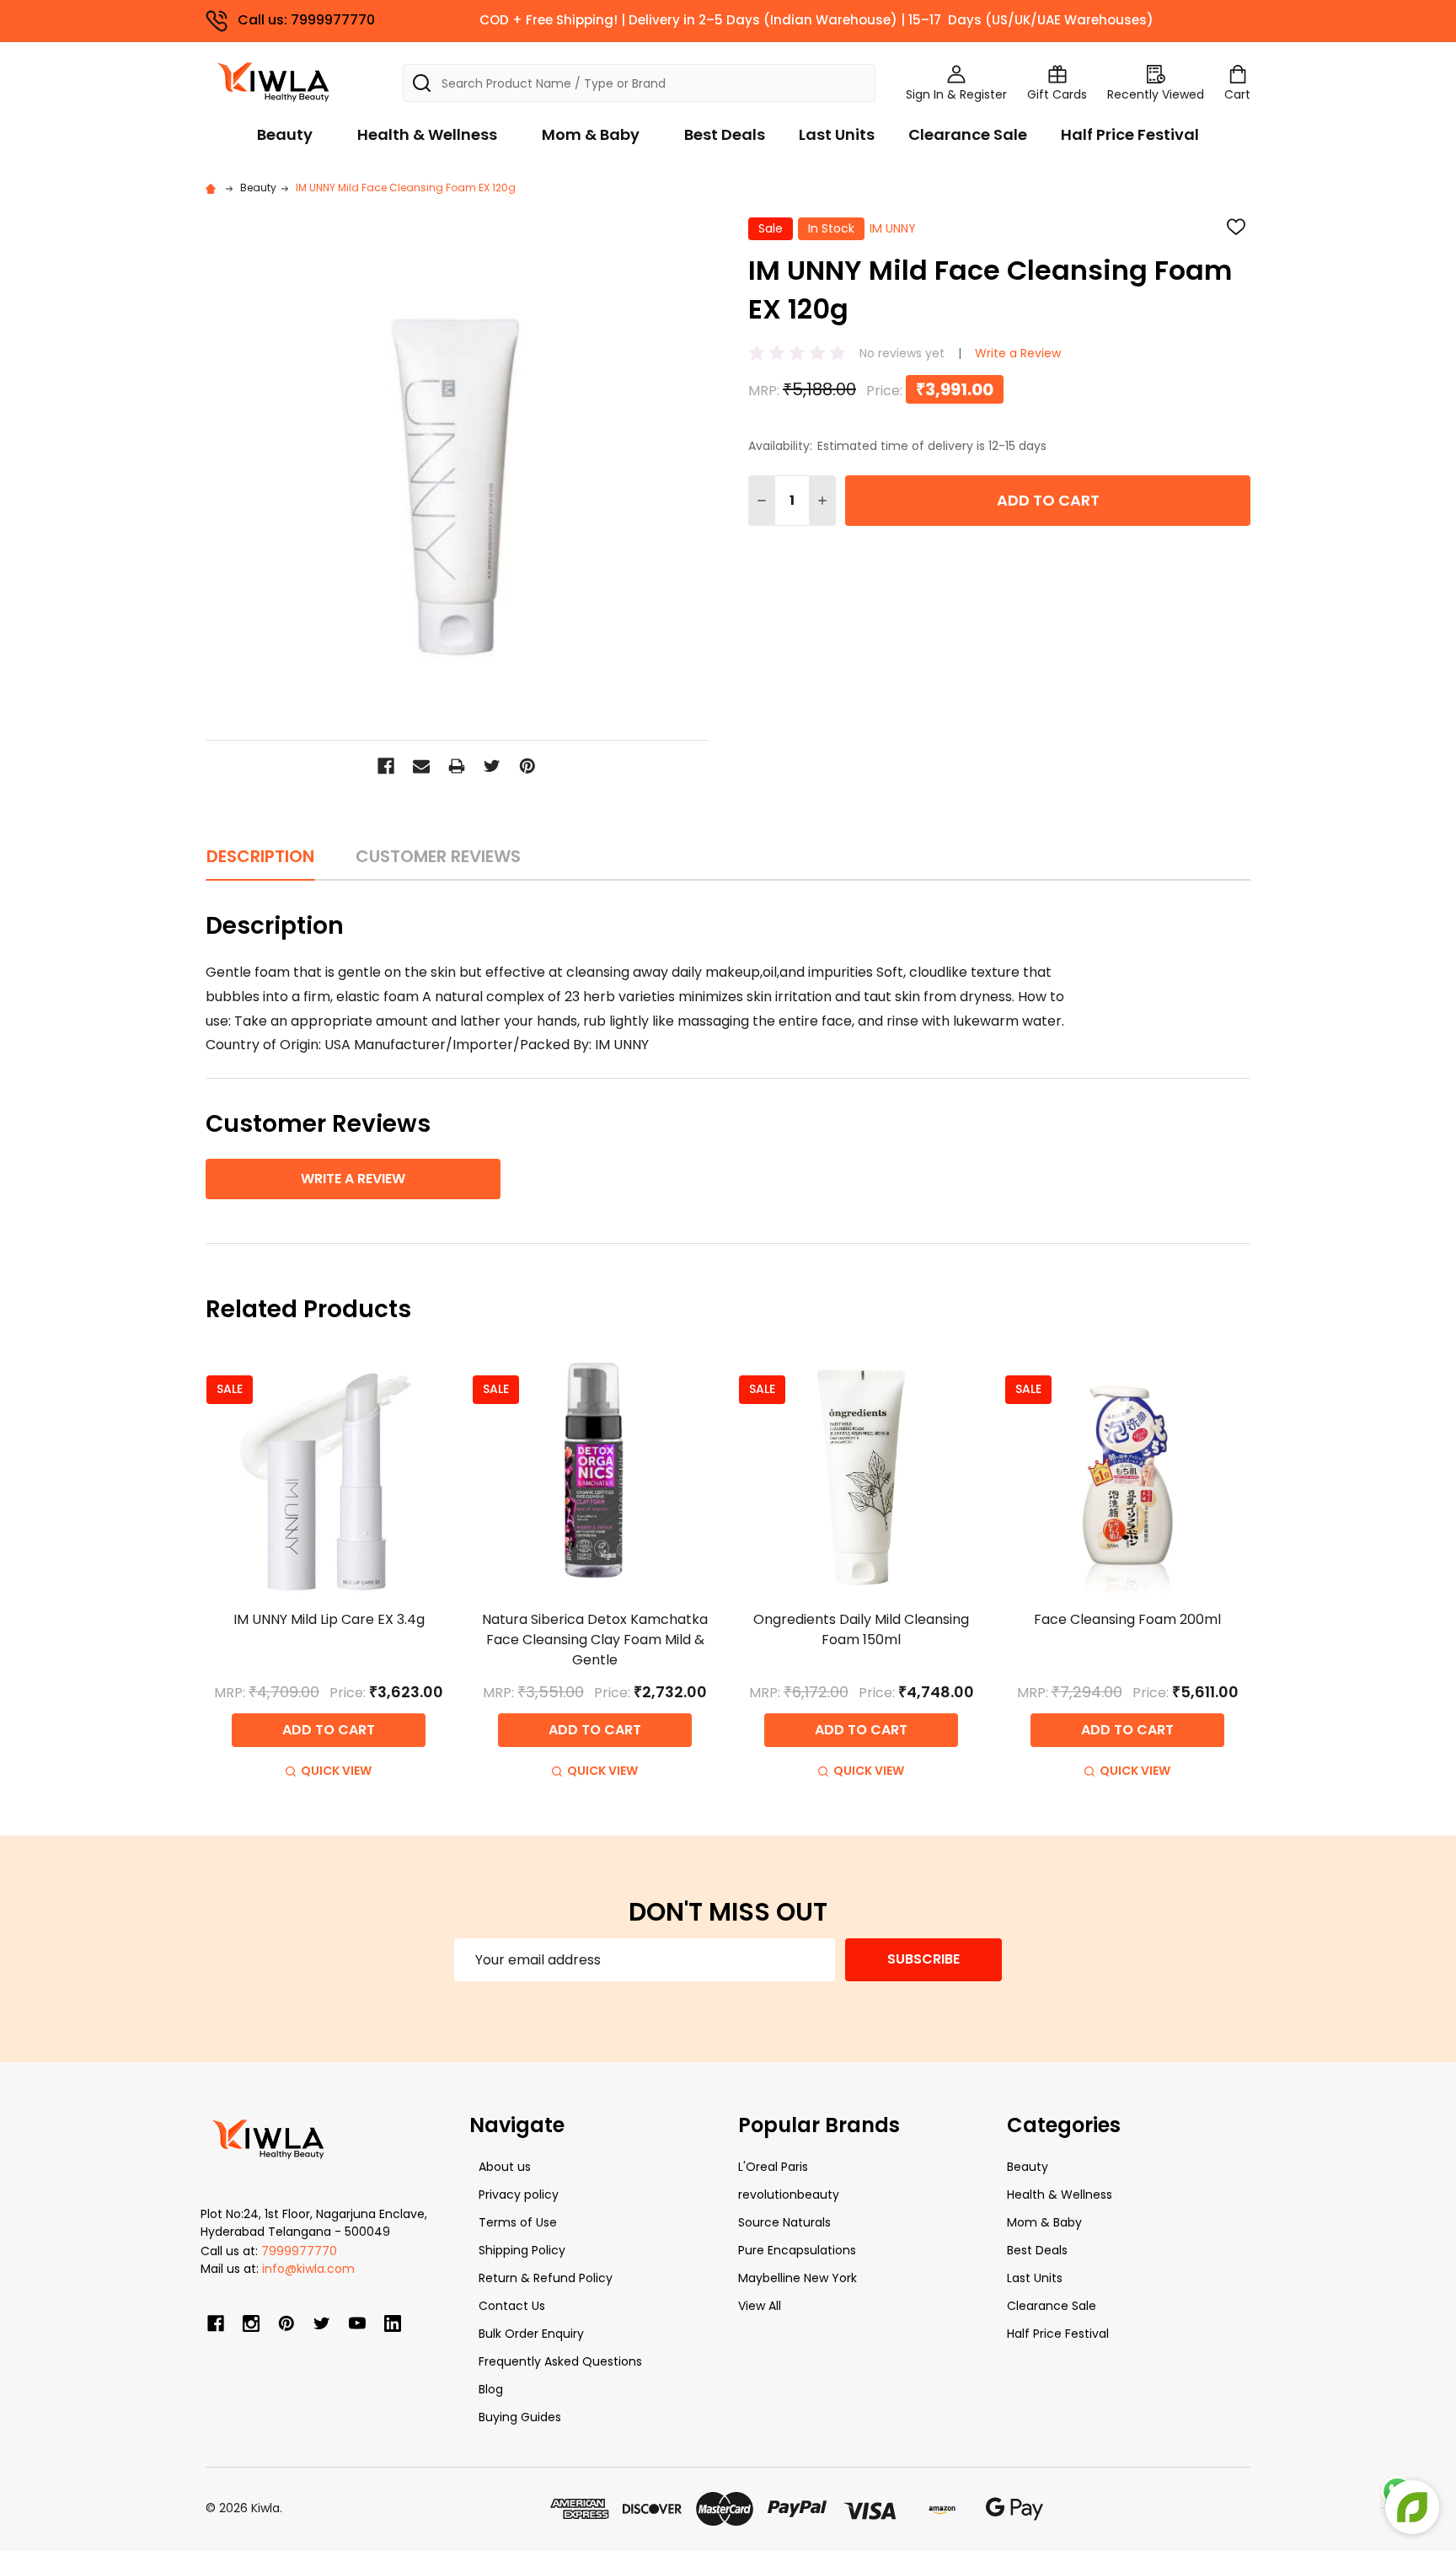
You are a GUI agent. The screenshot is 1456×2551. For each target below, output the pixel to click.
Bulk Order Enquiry (531, 2334)
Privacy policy (519, 2195)
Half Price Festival (1130, 134)
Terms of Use (518, 2222)
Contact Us (512, 2306)
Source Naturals (784, 2222)
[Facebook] (386, 766)
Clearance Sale (968, 134)
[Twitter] (492, 766)
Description (260, 856)
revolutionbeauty (789, 2195)
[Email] (421, 766)
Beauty (285, 134)
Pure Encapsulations (797, 2250)
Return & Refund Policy (546, 2278)
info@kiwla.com (308, 2269)
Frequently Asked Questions (560, 2361)
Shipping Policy (522, 2250)
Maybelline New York (798, 2278)
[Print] (457, 766)
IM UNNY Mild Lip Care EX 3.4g (329, 1619)
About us (505, 2167)
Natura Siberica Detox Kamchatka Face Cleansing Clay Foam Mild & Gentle (595, 1640)
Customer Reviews (438, 856)
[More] (1452, 24)
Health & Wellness (427, 134)
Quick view (336, 1771)
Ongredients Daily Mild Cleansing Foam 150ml (861, 1629)
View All (760, 2306)
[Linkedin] (393, 2323)
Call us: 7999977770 (306, 20)
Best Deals (725, 134)
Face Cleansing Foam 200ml (1127, 1619)
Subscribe (923, 1959)
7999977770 (299, 2251)
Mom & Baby (591, 134)
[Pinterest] (527, 766)
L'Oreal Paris (773, 2167)
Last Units (837, 134)
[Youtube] (357, 2323)
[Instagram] (251, 2323)
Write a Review (1018, 353)
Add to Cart (1048, 500)
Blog (491, 2389)
